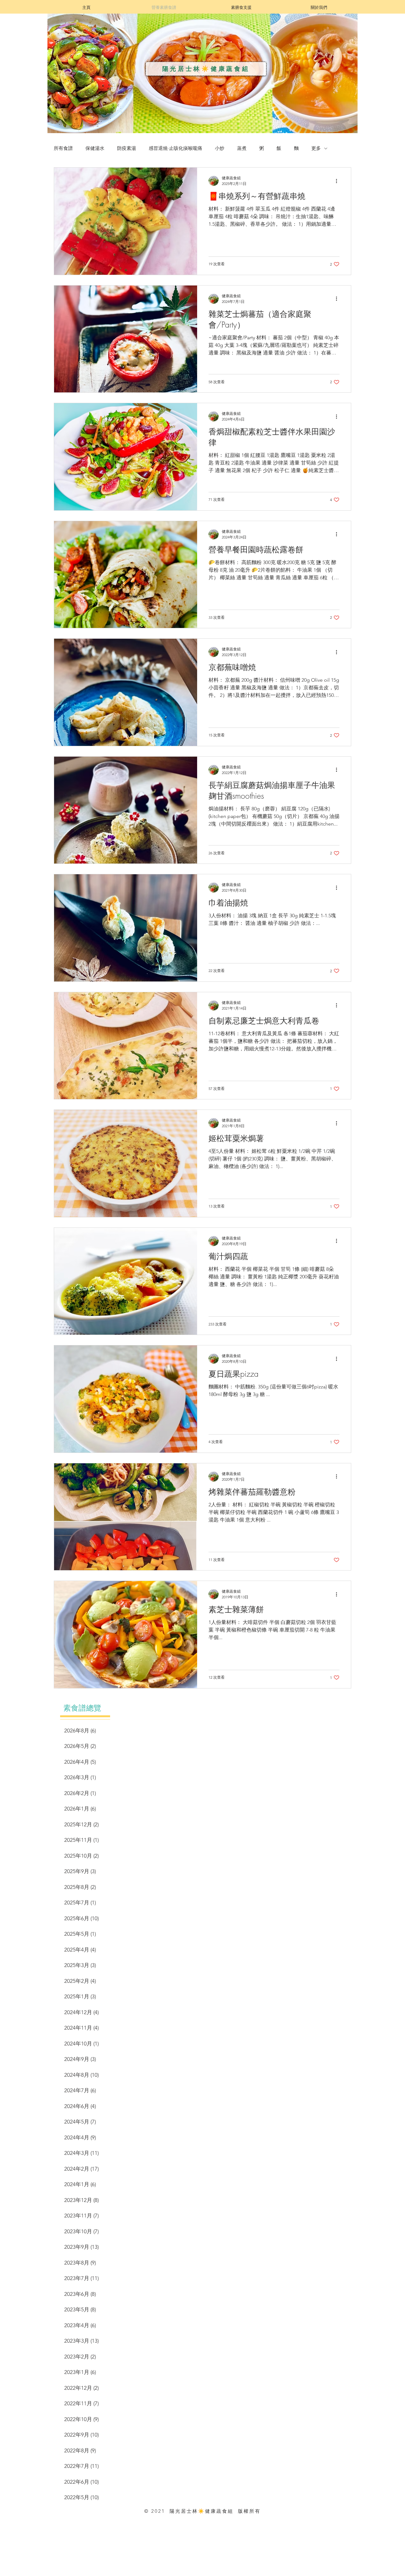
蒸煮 (242, 148)
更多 (316, 148)
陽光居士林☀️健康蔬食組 (206, 69)
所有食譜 (63, 148)
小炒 (220, 148)
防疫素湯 (127, 148)
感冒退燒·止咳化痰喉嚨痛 (175, 148)
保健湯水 (95, 148)
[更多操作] (339, 181)
